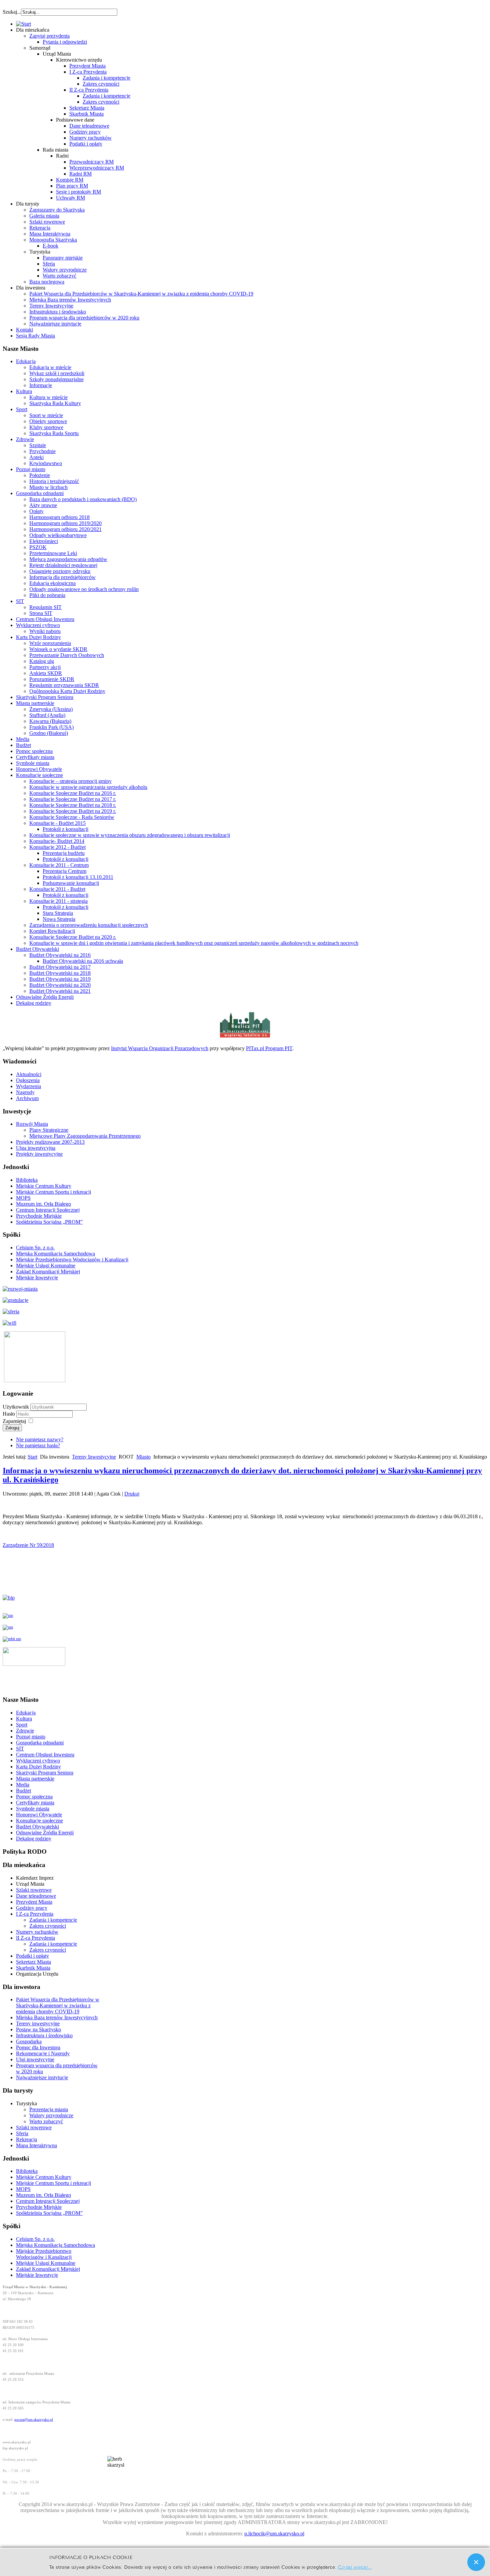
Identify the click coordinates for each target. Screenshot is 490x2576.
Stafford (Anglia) (47, 715)
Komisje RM (70, 180)
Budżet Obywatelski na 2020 (60, 985)
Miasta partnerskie (35, 703)
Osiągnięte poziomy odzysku (60, 571)
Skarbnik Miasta (86, 114)
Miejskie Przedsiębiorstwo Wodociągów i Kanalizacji (72, 1260)
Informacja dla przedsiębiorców (62, 577)
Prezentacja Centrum (64, 871)
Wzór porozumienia (50, 643)
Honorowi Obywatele (39, 769)
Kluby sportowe (46, 427)
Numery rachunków (90, 138)
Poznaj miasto (31, 469)
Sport (22, 409)
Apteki (36, 457)
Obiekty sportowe (48, 421)
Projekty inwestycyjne (39, 1154)
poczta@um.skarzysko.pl (34, 2420)
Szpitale (38, 445)
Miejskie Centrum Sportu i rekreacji (53, 1192)
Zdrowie (25, 439)
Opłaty (36, 511)
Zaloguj (12, 1428)
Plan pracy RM (72, 186)
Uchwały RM (70, 198)
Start (32, 1457)
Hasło (9, 1414)
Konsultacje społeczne (39, 775)
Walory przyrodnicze (65, 270)
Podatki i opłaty (86, 144)
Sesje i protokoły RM (78, 192)
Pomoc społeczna (34, 751)
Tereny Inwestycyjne (51, 306)
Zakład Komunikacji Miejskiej (48, 1272)
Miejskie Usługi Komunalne (46, 1266)
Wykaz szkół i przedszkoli (57, 373)
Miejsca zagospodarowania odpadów (68, 559)
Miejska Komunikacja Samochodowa (55, 1254)
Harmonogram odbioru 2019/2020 (65, 523)
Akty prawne (43, 505)
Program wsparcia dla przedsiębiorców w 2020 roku (84, 318)
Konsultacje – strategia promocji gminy (70, 781)
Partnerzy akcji (45, 667)
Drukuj (132, 1494)
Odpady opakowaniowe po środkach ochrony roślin (84, 589)
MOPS (23, 1198)
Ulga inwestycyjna (36, 1148)
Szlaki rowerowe (47, 222)
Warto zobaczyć (59, 276)
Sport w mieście (46, 415)
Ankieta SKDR (46, 673)
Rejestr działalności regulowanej (63, 565)
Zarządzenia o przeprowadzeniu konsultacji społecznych (89, 925)
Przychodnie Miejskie (39, 1216)
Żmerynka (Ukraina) (51, 709)
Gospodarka (29, 2041)
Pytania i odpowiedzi (65, 42)
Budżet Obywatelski (37, 949)
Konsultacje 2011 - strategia (58, 901)
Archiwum (27, 1098)
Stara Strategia (58, 913)
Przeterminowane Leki (53, 553)
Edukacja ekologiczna (52, 583)
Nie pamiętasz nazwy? (40, 1439)
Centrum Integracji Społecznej (48, 1210)
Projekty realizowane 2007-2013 (50, 1142)
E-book (50, 246)
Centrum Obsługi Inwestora (45, 619)
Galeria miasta (44, 216)
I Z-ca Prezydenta (88, 72)
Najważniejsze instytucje (55, 324)
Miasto (143, 1457)
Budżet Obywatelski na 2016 (60, 955)
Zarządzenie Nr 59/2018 (28, 1545)
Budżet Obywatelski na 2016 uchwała (83, 961)
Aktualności (29, 1074)
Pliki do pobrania (47, 595)
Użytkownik (16, 1407)
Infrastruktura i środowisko (58, 312)
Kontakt (24, 330)
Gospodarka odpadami (40, 493)
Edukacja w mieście (50, 367)
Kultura (24, 391)
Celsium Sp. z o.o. (35, 1248)
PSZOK (38, 547)
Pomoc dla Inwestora (38, 2047)
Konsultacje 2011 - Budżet (57, 889)
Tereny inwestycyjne (38, 2023)
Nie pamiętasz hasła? (38, 1445)
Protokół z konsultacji (65, 829)
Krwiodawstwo (46, 463)
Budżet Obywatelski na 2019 (60, 979)
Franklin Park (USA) (51, 727)
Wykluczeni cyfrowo (38, 625)
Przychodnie (42, 451)
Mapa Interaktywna (50, 234)
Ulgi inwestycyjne (35, 2059)
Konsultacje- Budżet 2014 (57, 841)
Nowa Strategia (59, 919)
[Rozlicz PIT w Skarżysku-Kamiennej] (245, 1037)
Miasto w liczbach (48, 487)
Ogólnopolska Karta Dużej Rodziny (67, 691)
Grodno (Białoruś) (49, 733)
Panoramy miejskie (63, 258)
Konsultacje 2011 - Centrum (59, 865)
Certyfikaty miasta (35, 757)
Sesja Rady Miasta (35, 336)
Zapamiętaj (14, 1421)
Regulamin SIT (45, 607)
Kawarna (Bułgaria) (50, 721)
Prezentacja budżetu (64, 853)
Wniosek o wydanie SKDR (58, 649)
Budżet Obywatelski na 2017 (60, 967)
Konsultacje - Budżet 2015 (57, 823)
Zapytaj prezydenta (49, 36)
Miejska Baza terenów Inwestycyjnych (70, 300)
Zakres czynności (101, 84)
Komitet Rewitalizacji (52, 931)
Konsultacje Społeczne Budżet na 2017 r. (73, 799)
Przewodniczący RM (91, 162)
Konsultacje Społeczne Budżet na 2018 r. (73, 805)
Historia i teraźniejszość (54, 481)
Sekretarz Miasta (87, 108)
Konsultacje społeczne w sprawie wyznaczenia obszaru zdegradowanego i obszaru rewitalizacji (130, 835)
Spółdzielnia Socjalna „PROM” (49, 1222)
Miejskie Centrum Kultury (44, 1186)
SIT (20, 601)
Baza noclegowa (47, 282)
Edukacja (26, 361)
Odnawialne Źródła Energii (45, 997)
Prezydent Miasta (87, 66)
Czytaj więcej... (355, 2567)
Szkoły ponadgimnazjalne (56, 379)
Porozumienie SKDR (52, 679)
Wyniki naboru (45, 631)
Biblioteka (27, 1180)
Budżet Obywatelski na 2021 (60, 991)
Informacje (41, 385)
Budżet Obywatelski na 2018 (60, 973)
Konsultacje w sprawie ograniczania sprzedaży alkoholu (88, 787)
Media (23, 739)
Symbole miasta (33, 763)
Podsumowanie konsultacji (71, 883)
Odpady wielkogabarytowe (58, 535)
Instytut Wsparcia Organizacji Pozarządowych (160, 1048)
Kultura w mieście (48, 397)
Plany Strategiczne (49, 1130)
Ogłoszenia (28, 1080)
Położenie (40, 475)
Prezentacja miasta (49, 2109)
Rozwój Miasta (32, 1124)
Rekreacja (40, 228)
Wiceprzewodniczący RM (97, 168)
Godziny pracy (85, 132)
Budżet (23, 745)
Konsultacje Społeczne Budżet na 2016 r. (73, 793)
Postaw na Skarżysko (38, 2029)
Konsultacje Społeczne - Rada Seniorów (72, 817)
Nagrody (25, 1092)
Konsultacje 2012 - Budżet (57, 847)
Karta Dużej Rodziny (38, 637)
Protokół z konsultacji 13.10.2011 (78, 877)
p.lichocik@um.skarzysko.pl (274, 2534)
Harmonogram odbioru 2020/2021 (65, 529)
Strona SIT (41, 613)
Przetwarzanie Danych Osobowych (67, 655)
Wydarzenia (28, 1086)
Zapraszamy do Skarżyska (57, 210)
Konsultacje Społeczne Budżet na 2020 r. (73, 937)
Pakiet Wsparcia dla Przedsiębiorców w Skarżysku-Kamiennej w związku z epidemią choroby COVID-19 (141, 294)
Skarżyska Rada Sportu (54, 433)
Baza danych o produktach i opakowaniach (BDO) (83, 499)
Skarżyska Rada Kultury (55, 403)
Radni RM (80, 174)
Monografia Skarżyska (53, 240)
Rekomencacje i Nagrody (43, 2053)
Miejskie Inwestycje (37, 1278)
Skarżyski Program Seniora (45, 697)
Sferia (49, 264)
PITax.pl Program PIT (269, 1048)
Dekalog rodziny (34, 1003)
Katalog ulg (42, 661)
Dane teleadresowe (89, 126)
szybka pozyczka (39, 9)
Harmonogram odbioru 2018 (59, 517)
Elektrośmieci (44, 541)
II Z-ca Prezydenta (89, 90)
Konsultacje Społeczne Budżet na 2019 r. (73, 811)
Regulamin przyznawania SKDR (64, 685)
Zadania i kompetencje (106, 78)
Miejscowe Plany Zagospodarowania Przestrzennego (85, 1136)
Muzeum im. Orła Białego (43, 1204)
